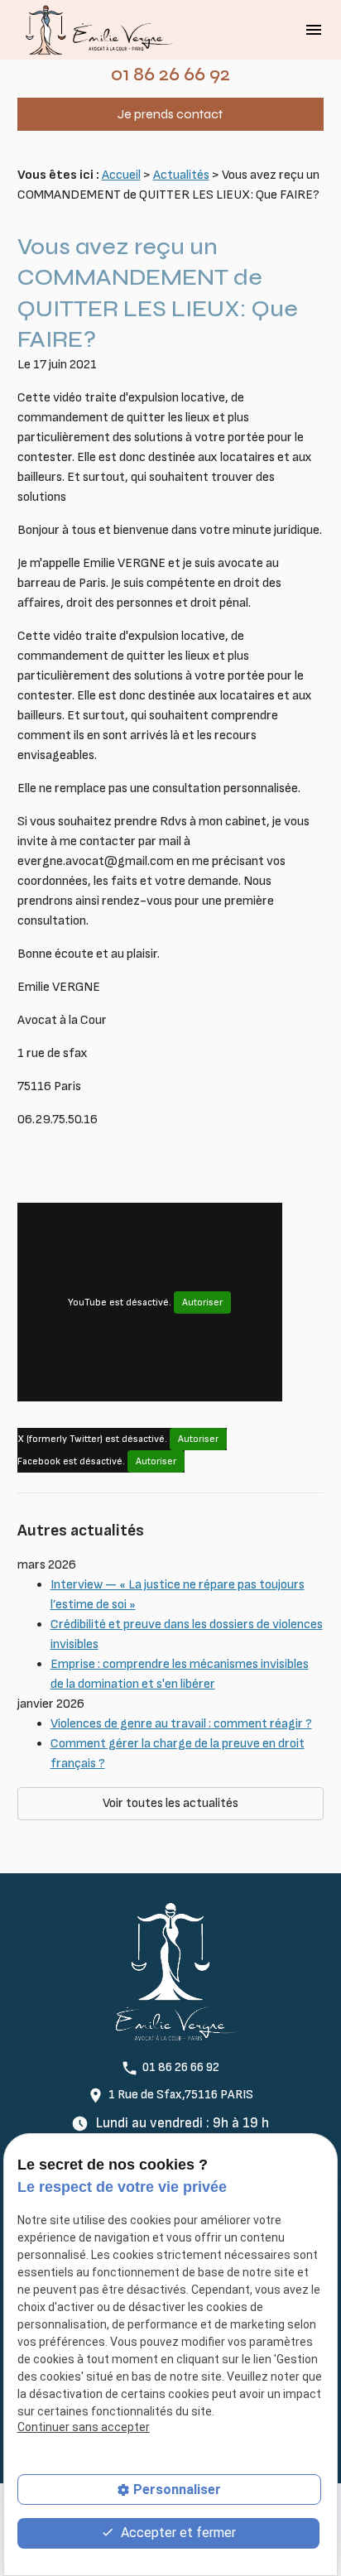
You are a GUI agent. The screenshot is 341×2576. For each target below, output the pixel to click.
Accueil (121, 175)
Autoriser (202, 1302)
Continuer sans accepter (84, 2427)
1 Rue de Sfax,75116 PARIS (181, 2095)
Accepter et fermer (177, 2533)
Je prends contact (170, 114)
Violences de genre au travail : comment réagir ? (181, 1724)
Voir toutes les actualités (170, 1803)
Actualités (181, 175)
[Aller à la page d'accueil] (96, 30)
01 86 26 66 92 (170, 74)
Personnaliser (177, 2489)
